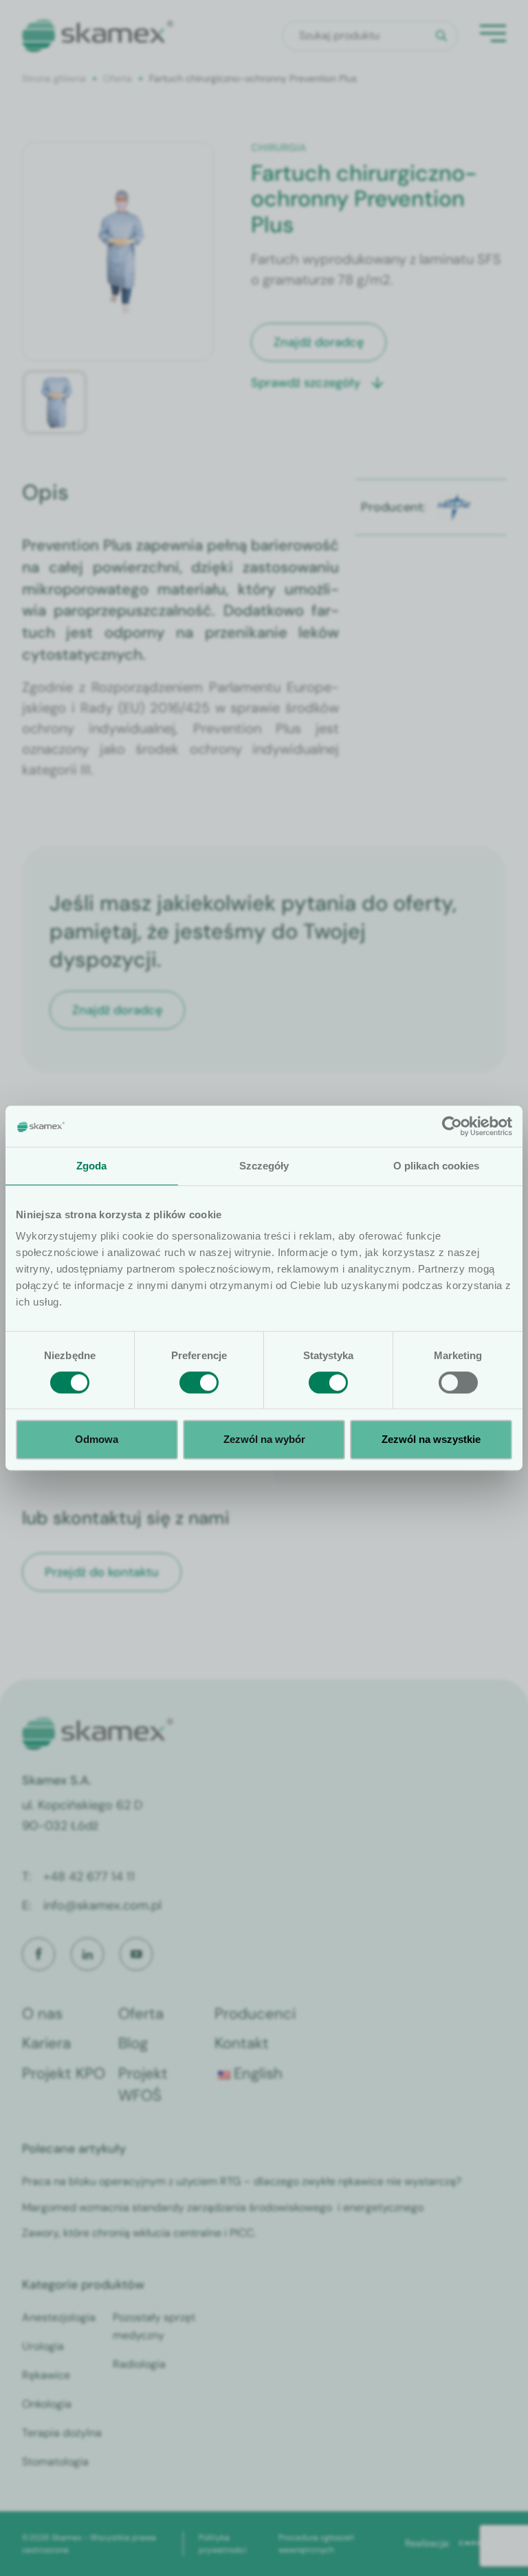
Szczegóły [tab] (264, 1166)
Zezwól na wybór (264, 1439)
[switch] (199, 1382)
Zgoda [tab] (92, 1166)
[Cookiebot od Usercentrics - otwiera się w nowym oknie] (452, 1126)
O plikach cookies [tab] (437, 1166)
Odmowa (97, 1439)
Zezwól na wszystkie (431, 1439)
